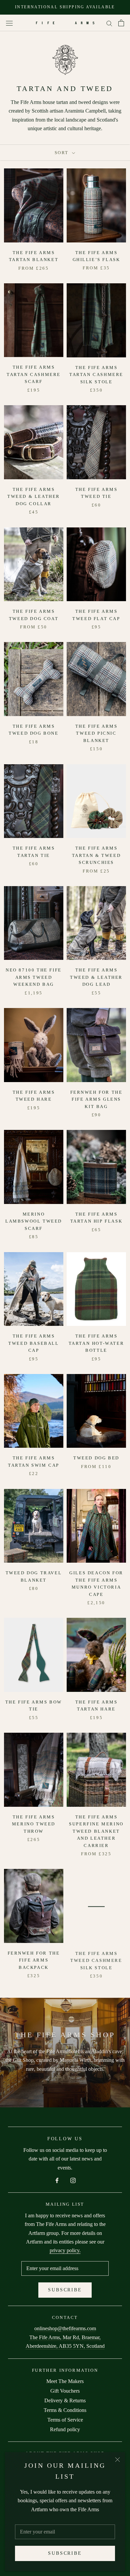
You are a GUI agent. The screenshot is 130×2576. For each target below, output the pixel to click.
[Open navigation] (9, 23)
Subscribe (65, 2553)
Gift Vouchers (65, 2391)
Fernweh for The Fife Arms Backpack (34, 1960)
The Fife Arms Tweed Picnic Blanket (96, 733)
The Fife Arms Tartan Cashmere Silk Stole (96, 375)
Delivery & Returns (65, 2400)
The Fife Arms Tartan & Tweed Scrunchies (96, 855)
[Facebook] (57, 2180)
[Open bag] (121, 23)
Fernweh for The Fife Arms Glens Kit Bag (96, 1099)
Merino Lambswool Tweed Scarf (34, 1221)
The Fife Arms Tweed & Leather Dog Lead (96, 977)
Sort (63, 153)
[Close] (117, 2460)
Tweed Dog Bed (96, 1458)
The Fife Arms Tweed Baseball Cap (33, 1343)
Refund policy (65, 2429)
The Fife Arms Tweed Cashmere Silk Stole (96, 1960)
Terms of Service (65, 2420)
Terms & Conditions (65, 2410)
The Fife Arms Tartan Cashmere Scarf (34, 374)
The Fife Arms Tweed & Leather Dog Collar (34, 497)
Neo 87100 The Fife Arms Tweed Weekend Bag (34, 977)
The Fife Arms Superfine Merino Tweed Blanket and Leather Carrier (96, 1831)
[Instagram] (73, 2180)
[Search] (109, 23)
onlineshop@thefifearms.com (65, 2328)
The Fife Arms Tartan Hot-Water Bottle (96, 1343)
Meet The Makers (65, 2381)
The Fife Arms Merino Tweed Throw (34, 1824)
